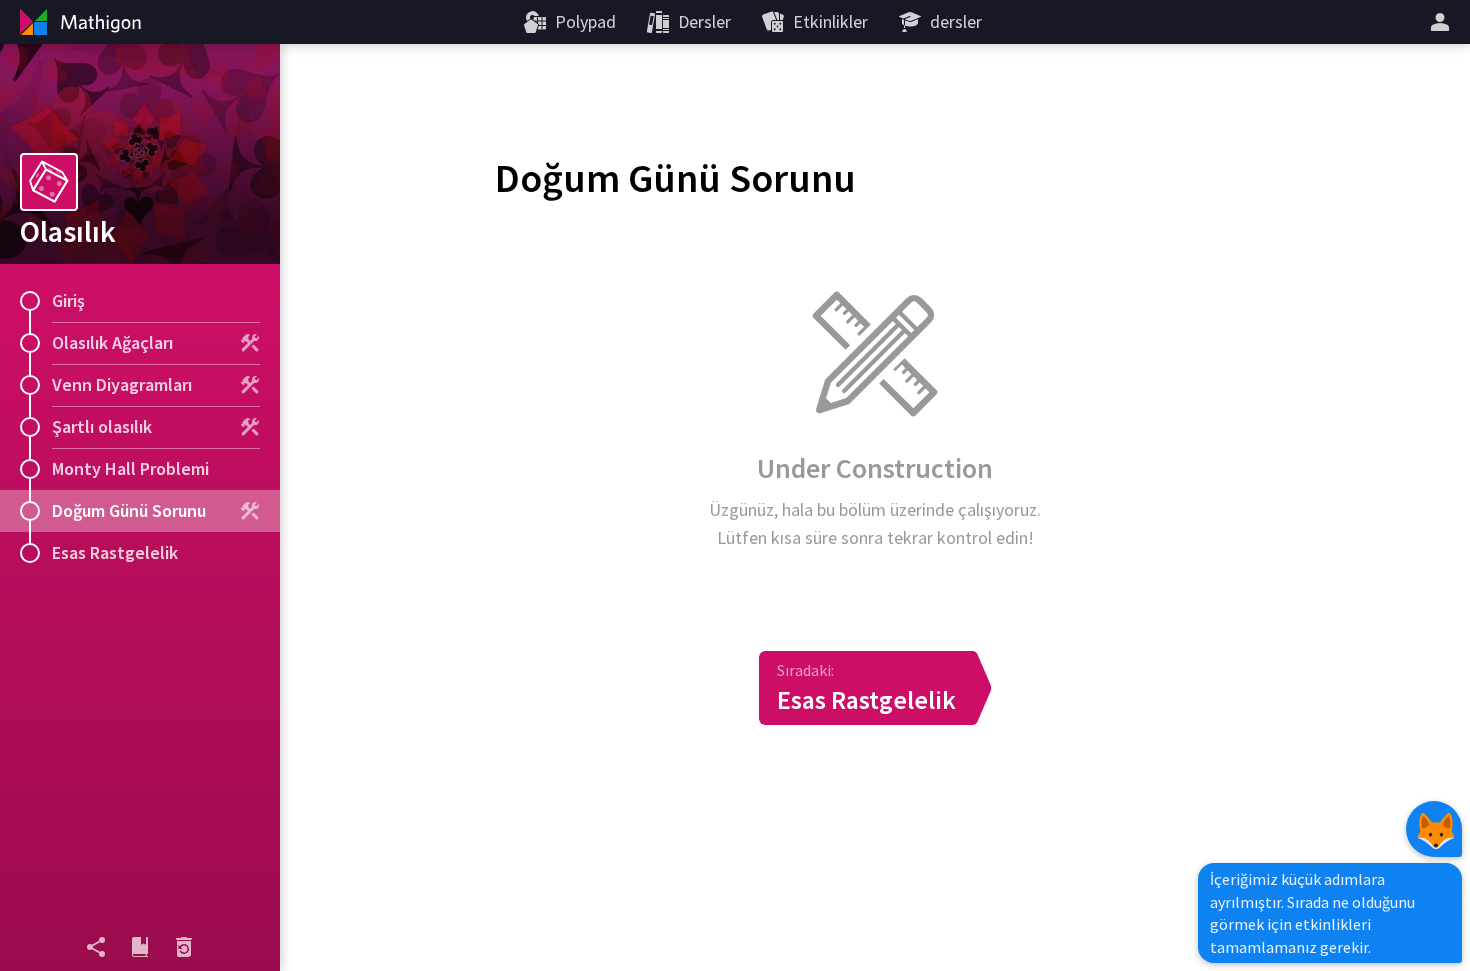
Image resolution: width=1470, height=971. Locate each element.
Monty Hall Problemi (130, 468)
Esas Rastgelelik (115, 552)
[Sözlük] (140, 947)
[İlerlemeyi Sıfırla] (184, 947)
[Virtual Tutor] (1434, 829)
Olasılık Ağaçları (112, 342)
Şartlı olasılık (102, 426)
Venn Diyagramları (122, 384)
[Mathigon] (78, 22)
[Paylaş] (96, 947)
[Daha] (1443, 22)
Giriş (68, 300)
